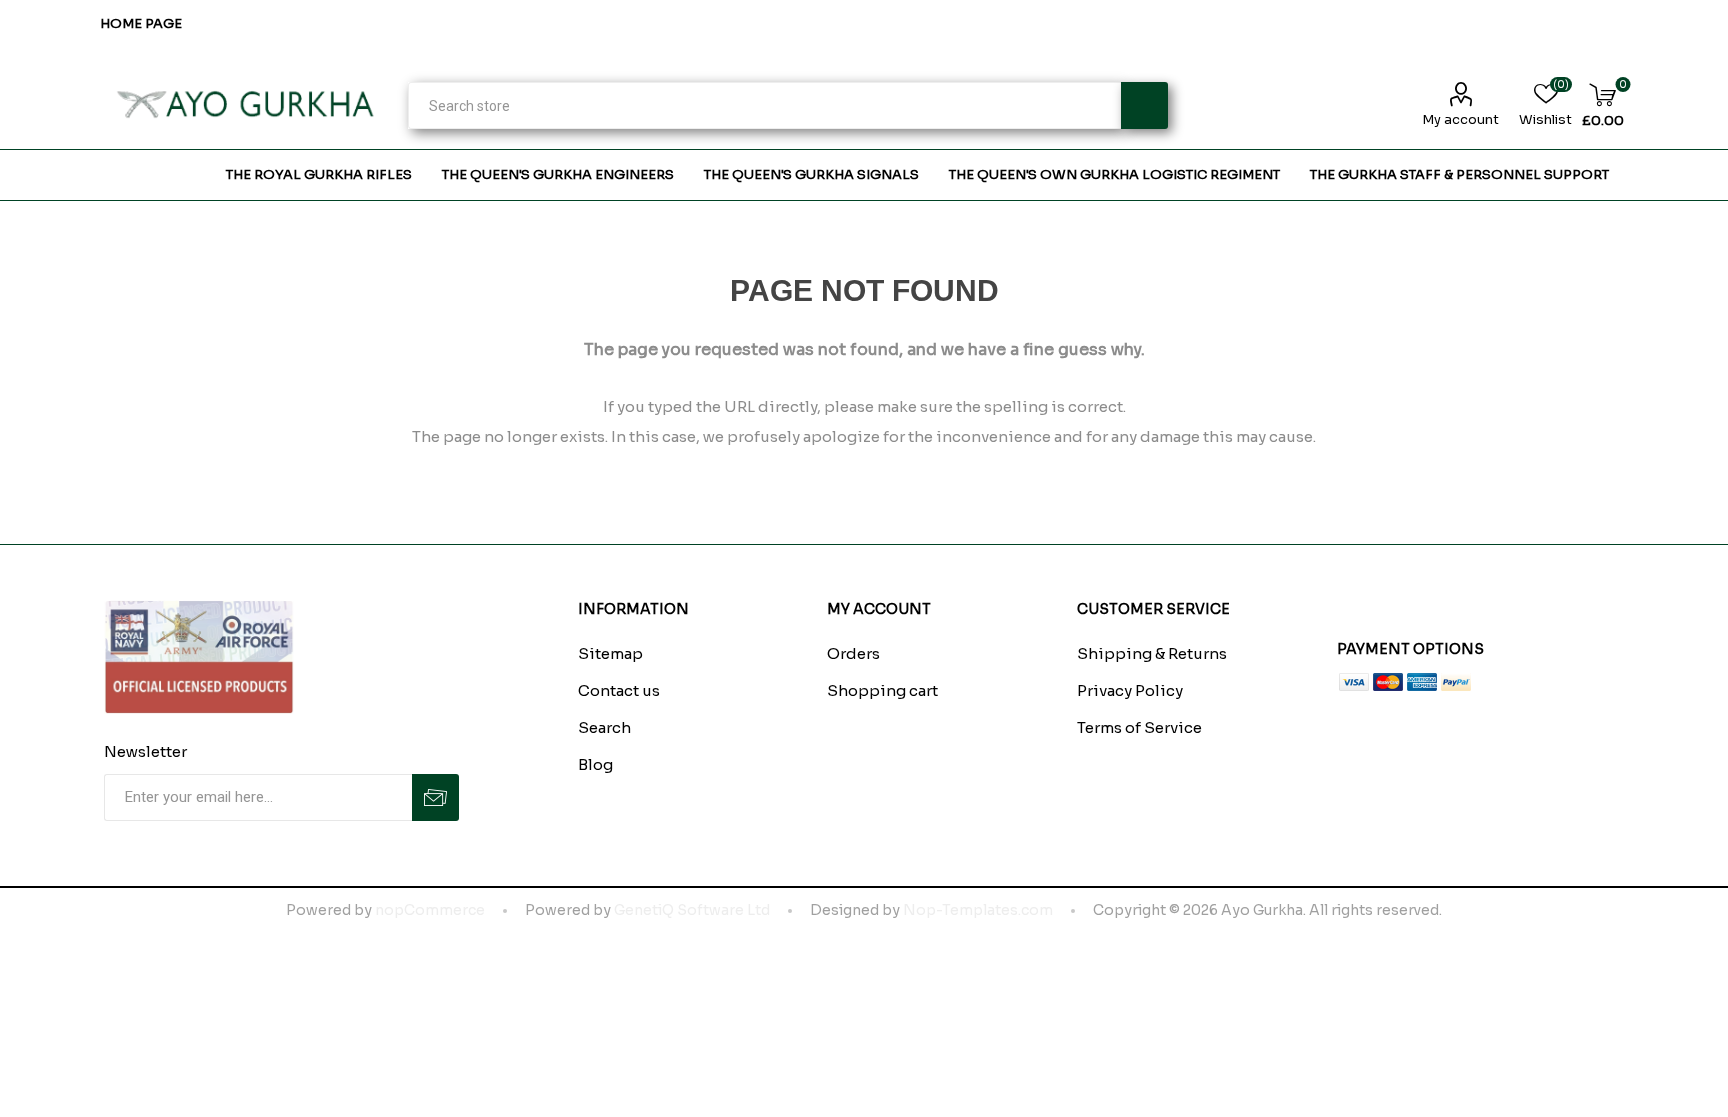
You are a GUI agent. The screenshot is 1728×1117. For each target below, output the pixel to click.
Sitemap (610, 653)
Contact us (619, 690)
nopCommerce (430, 910)
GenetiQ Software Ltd (692, 910)
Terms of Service (1139, 727)
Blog (595, 764)
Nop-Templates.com (978, 910)
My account (1460, 119)
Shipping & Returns (1152, 653)
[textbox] (764, 105)
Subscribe (435, 797)
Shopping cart (882, 690)
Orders (853, 653)
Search (1144, 105)
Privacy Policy (1130, 690)
